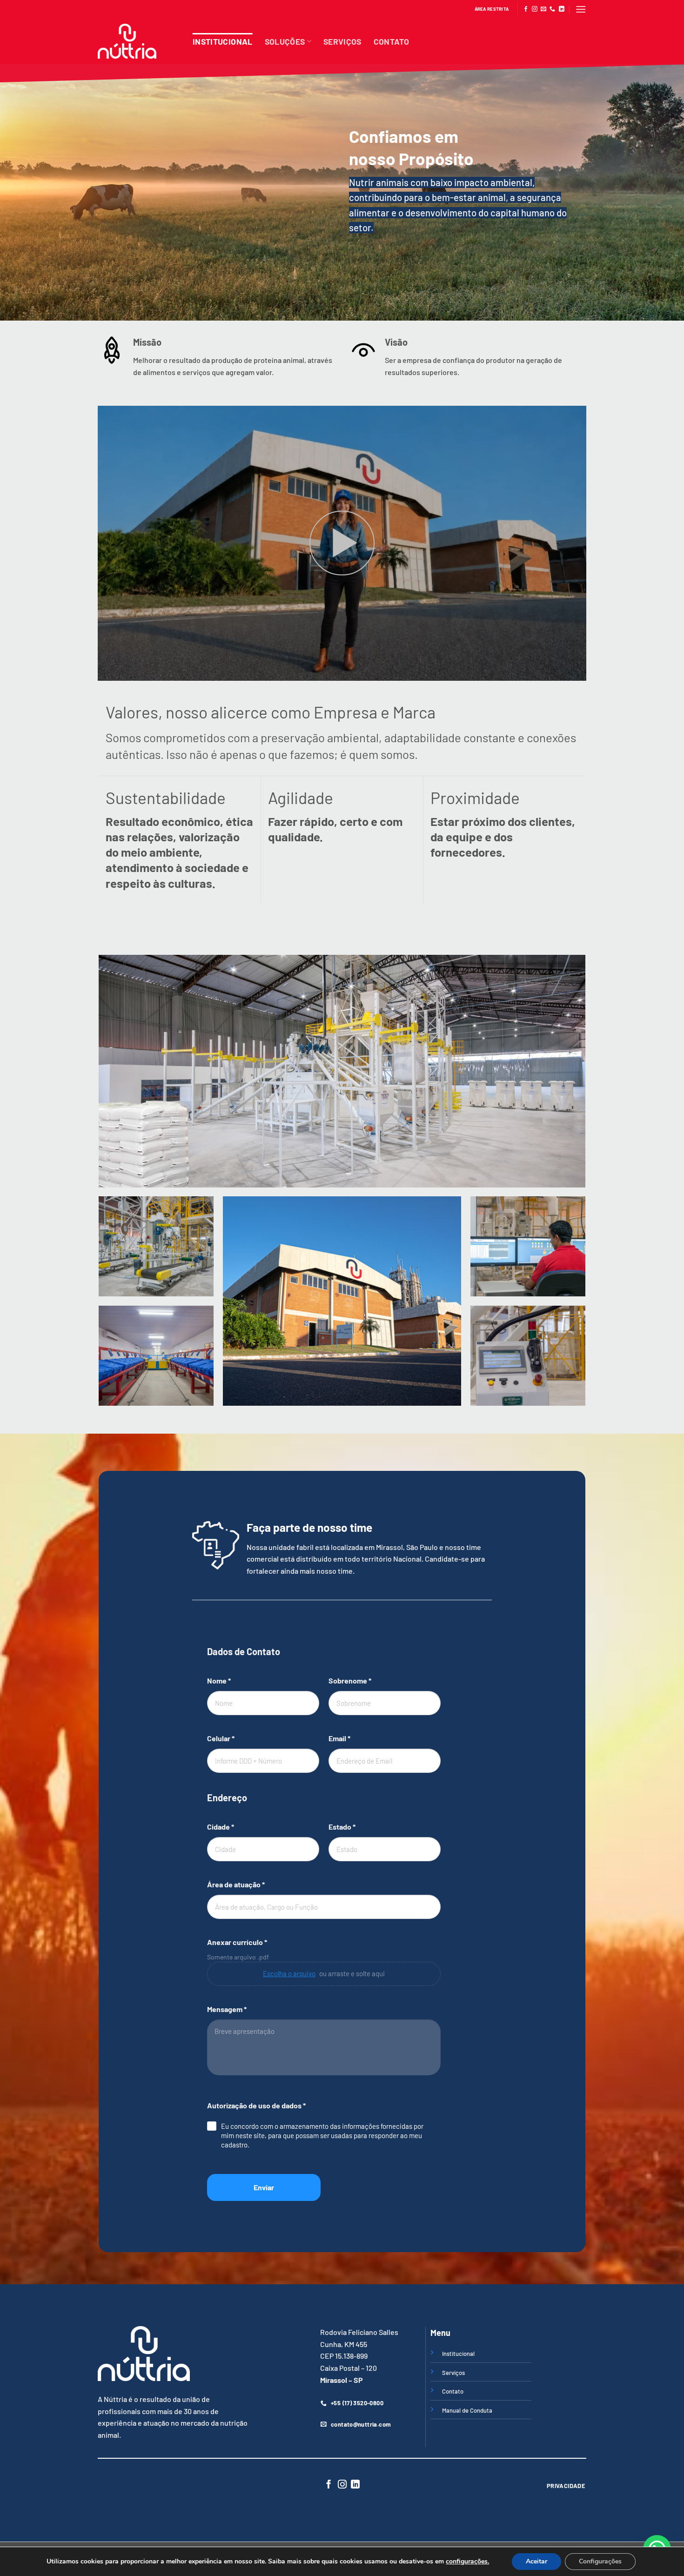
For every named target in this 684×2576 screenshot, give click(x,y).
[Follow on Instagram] (535, 9)
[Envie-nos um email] (543, 9)
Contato (391, 41)
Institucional (223, 41)
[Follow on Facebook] (526, 9)
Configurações (600, 2561)
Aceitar (536, 2561)
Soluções (285, 41)
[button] (581, 9)
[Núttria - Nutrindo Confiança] (138, 41)
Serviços (342, 41)
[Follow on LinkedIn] (562, 9)
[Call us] (552, 9)
